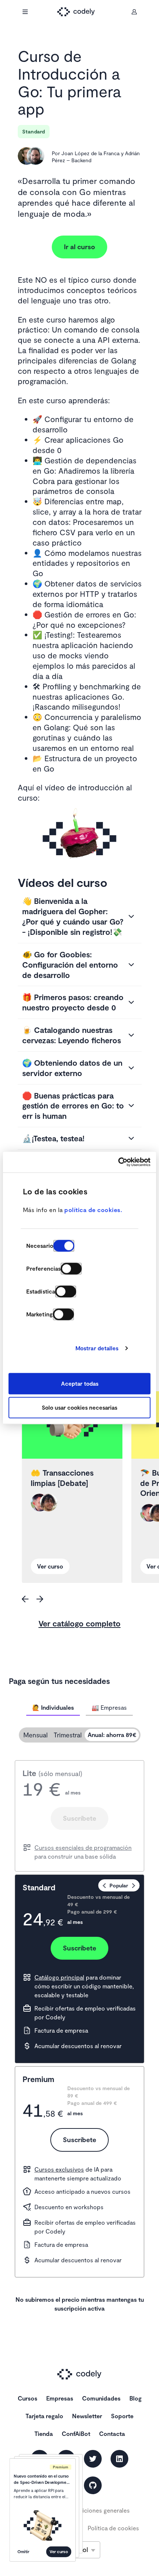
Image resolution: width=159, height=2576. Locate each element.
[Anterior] (25, 1599)
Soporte (122, 2416)
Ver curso (59, 2551)
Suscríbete (79, 1818)
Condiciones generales (99, 2510)
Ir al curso (79, 247)
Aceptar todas (80, 1383)
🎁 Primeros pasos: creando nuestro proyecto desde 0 (73, 1002)
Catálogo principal (59, 1977)
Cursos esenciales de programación (83, 1847)
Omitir (23, 2551)
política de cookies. (93, 1210)
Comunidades (101, 2398)
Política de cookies (113, 2528)
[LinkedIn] (119, 2459)
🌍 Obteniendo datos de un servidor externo (72, 1068)
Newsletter (87, 2416)
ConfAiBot (76, 2434)
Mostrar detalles (97, 1348)
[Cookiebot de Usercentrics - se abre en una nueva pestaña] (118, 1162)
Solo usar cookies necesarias (79, 1408)
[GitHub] (93, 2485)
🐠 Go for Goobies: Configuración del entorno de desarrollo (70, 965)
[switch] (71, 1268)
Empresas (60, 2398)
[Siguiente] (40, 1599)
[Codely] (79, 12)
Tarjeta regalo (44, 2416)
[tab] (53, 1708)
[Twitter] (93, 2459)
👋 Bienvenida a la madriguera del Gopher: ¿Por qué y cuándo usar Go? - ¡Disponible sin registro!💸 (73, 916)
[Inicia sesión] (134, 12)
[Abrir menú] (25, 12)
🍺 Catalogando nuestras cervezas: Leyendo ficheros (72, 1035)
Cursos (28, 2398)
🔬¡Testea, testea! (53, 1138)
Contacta (112, 2434)
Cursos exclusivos (59, 2169)
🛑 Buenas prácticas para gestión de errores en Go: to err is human (73, 1106)
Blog (136, 2398)
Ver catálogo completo (79, 1623)
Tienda (44, 2434)
